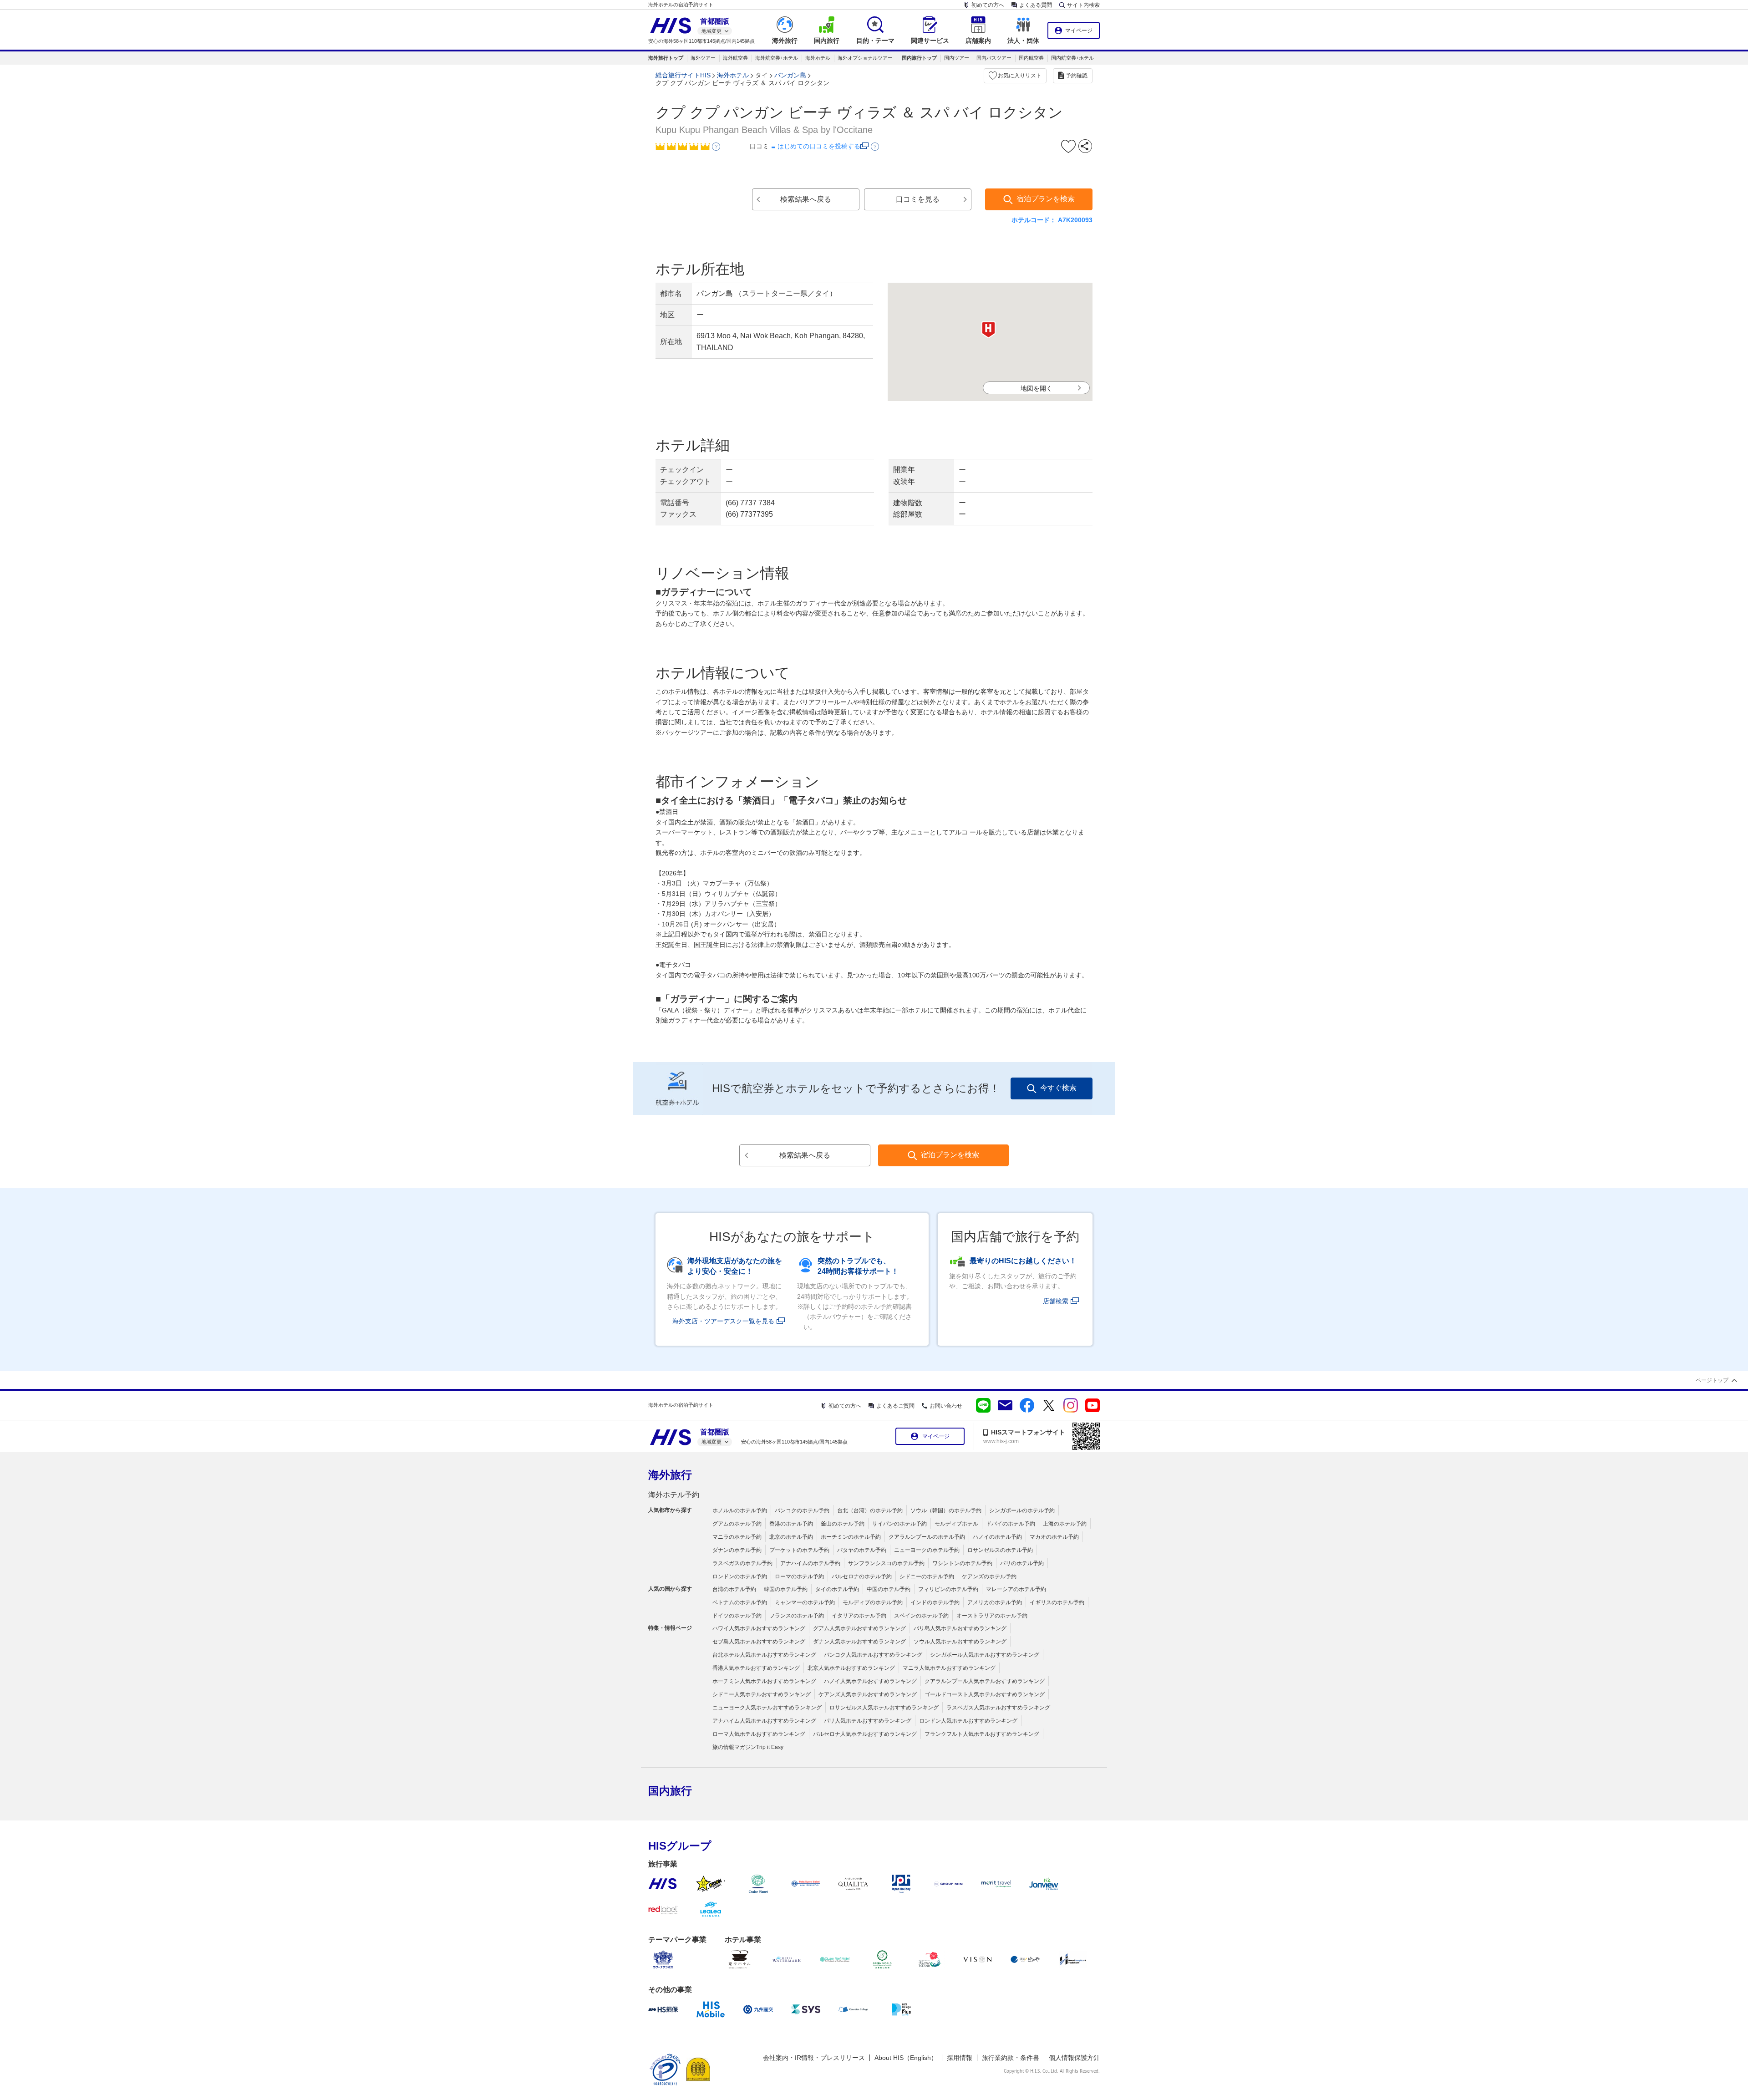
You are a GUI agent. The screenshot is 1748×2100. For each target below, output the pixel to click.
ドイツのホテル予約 (737, 1616)
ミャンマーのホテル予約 (805, 1602)
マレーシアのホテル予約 (1016, 1589)
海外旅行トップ (666, 58)
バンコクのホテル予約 (802, 1510)
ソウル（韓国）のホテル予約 (946, 1510)
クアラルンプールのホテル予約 (927, 1537)
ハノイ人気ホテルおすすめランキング (870, 1681)
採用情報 (960, 2058)
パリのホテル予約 (1022, 1563)
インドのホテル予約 (935, 1602)
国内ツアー (957, 58)
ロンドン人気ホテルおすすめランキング (968, 1721)
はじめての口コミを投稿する (819, 146)
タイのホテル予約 (837, 1589)
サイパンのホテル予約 (899, 1524)
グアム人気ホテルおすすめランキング (859, 1628)
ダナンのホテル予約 (737, 1550)
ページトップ (1712, 1380)
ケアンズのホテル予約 (989, 1576)
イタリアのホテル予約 (859, 1616)
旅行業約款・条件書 (1011, 2058)
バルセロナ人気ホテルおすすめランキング (865, 1734)
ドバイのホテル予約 (1011, 1524)
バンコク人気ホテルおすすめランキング (873, 1655)
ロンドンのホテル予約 (740, 1576)
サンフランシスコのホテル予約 (886, 1563)
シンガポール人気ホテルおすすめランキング (985, 1655)
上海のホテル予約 (1065, 1524)
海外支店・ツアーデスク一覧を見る (723, 1321)
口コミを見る (918, 199)
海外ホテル (818, 58)
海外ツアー (703, 58)
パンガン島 (790, 75)
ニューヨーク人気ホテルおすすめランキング (767, 1708)
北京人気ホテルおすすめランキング (851, 1668)
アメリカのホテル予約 (995, 1602)
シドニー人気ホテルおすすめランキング (762, 1694)
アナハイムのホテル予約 (810, 1563)
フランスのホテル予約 (797, 1616)
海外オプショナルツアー (865, 58)
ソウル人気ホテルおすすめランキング (960, 1642)
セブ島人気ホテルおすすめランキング (759, 1642)
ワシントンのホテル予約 (962, 1563)
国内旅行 (670, 1791)
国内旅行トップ (919, 58)
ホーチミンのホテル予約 (851, 1537)
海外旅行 (670, 1475)
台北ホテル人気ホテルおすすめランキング (764, 1655)
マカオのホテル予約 (1054, 1537)
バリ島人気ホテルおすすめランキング (960, 1628)
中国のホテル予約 (889, 1589)
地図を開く (1037, 388)
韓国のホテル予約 (786, 1589)
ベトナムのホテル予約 (740, 1602)
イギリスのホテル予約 (1057, 1602)
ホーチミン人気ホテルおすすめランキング (764, 1681)
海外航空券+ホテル (777, 58)
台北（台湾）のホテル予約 (870, 1510)
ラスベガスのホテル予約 (742, 1563)
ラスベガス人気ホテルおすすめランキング (998, 1708)
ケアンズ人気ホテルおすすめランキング (868, 1694)
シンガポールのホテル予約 (1022, 1510)
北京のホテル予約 (791, 1537)
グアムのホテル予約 (737, 1524)
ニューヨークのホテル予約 (927, 1550)
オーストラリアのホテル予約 (992, 1616)
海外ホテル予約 (674, 1495)
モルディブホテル (956, 1524)
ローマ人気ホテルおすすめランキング (759, 1734)
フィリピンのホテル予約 (948, 1589)
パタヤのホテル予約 (862, 1550)
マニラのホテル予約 (737, 1537)
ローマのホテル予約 (799, 1576)
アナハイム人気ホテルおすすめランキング (764, 1721)
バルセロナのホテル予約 (862, 1576)
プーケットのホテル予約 (799, 1550)
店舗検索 (1056, 1301)
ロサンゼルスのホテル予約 (1000, 1550)
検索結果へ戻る (806, 199)
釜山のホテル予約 (843, 1524)
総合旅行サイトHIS (683, 75)
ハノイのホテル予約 (997, 1537)
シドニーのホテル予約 (927, 1576)
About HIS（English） (906, 2058)
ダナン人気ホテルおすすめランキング (859, 1642)
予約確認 (1077, 76)
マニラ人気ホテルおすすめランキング (949, 1668)
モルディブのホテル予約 (873, 1602)
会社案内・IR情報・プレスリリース (814, 2058)
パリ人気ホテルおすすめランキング (868, 1721)
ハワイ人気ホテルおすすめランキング (759, 1628)
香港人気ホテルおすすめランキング (756, 1668)
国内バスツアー (994, 58)
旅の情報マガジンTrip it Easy (748, 1747)
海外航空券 (735, 58)
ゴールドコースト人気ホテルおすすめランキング (985, 1694)
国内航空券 (1031, 58)
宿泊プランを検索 (1046, 199)
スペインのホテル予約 (921, 1616)
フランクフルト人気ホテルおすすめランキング (982, 1734)
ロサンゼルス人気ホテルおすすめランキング (884, 1708)
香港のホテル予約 (791, 1524)
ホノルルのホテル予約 (740, 1510)
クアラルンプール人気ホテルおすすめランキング (985, 1681)
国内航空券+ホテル (1072, 58)
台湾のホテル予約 (734, 1589)
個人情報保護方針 (1074, 2058)
